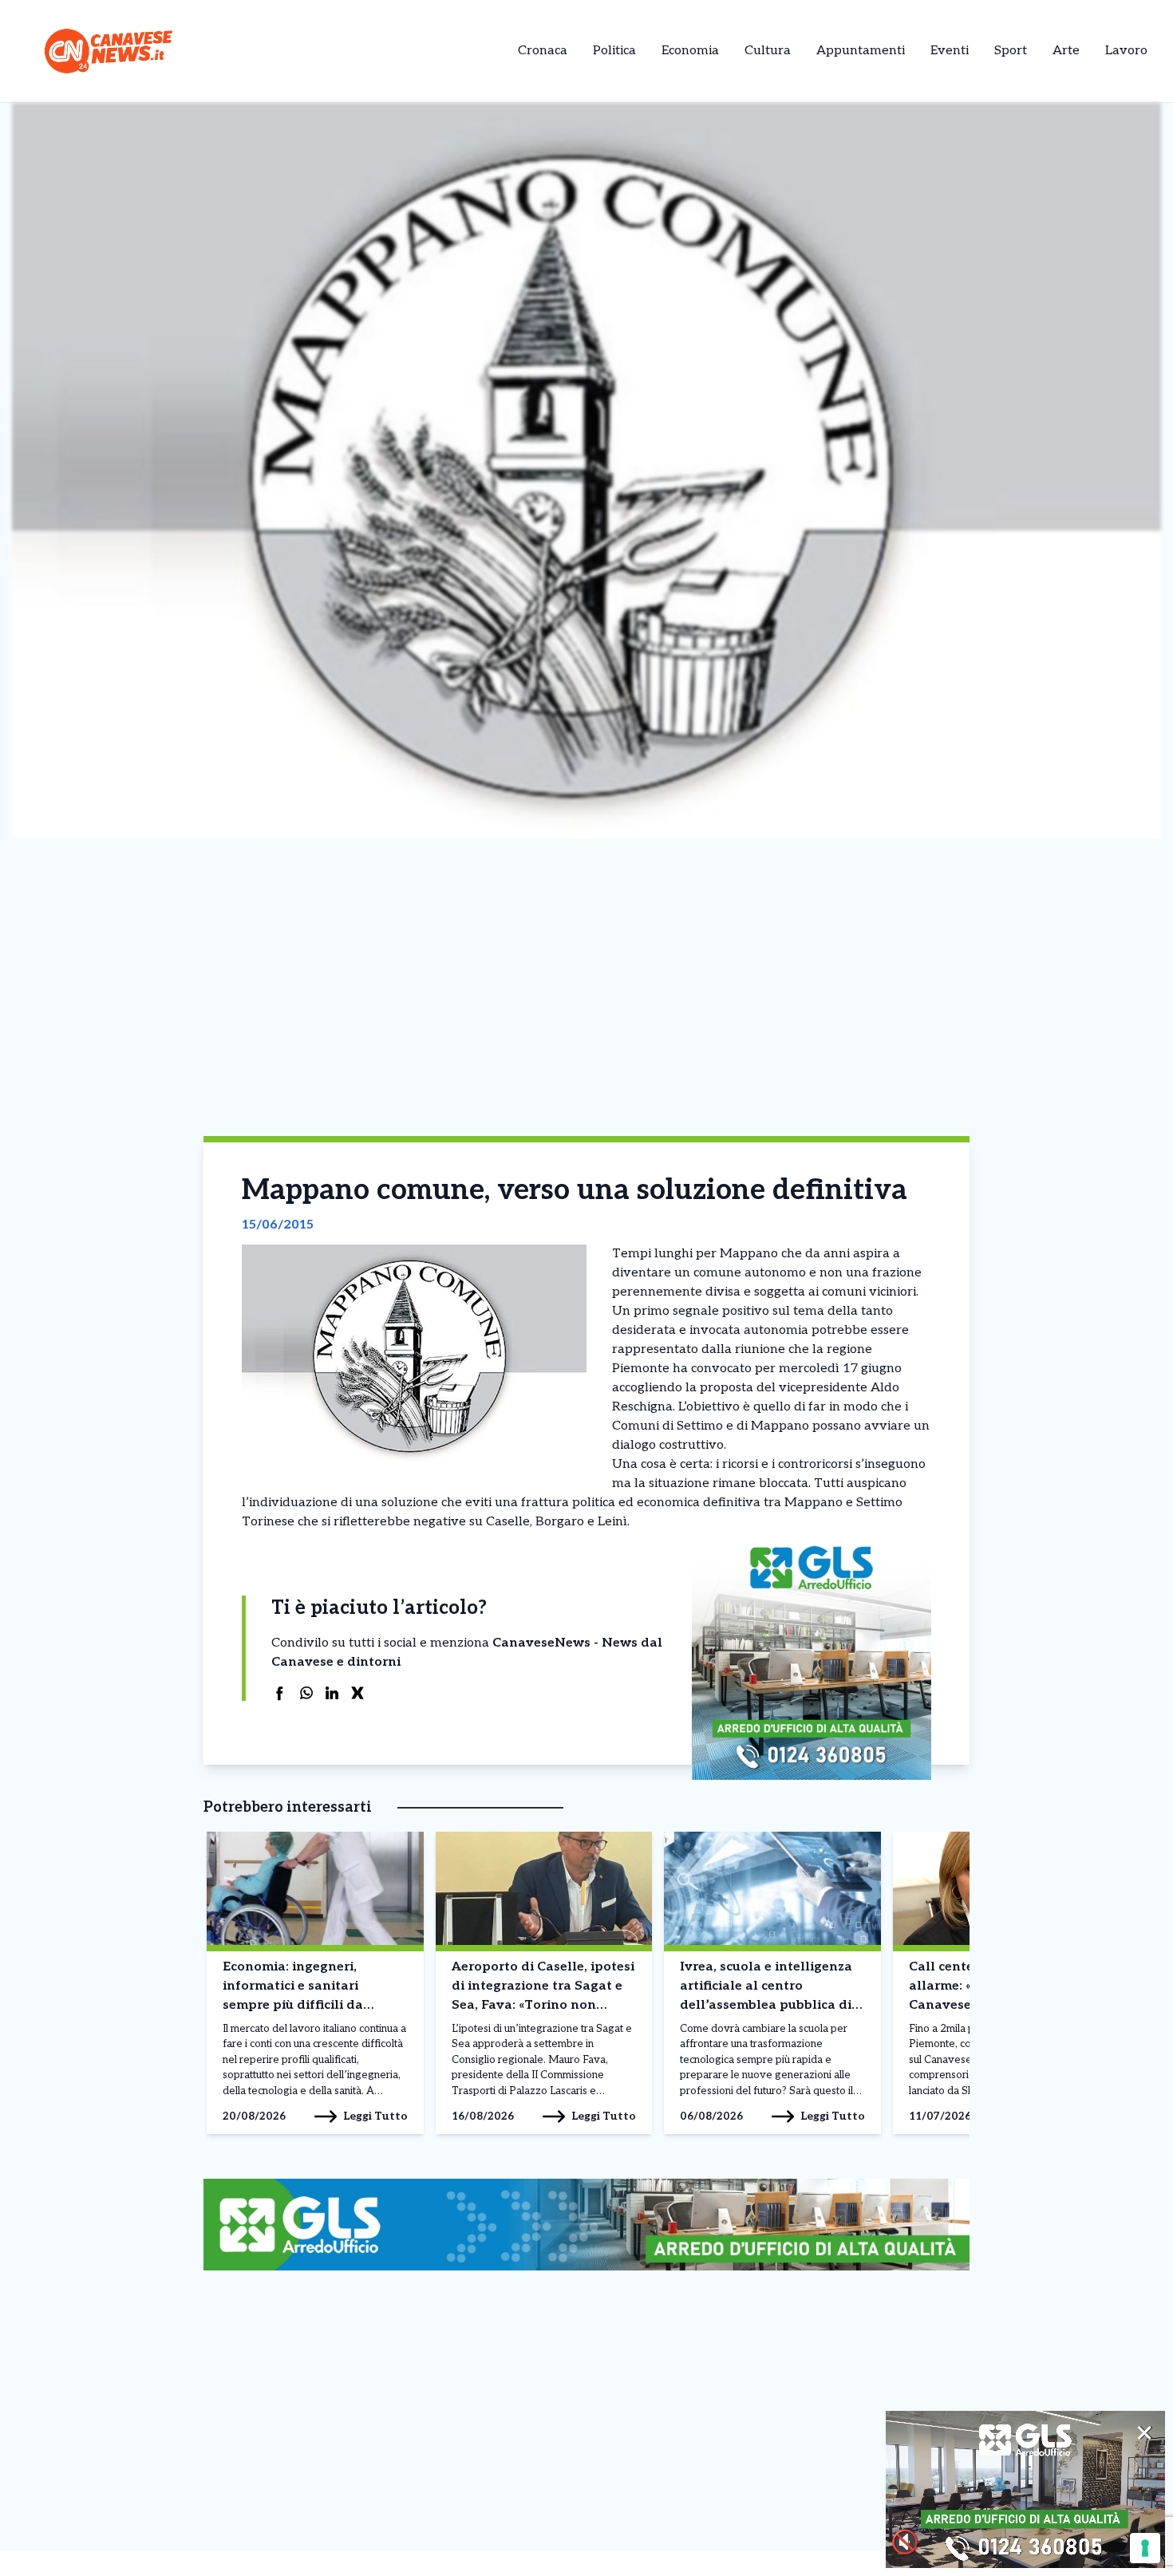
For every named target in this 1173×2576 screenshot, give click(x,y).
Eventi (950, 51)
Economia (690, 51)
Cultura (768, 51)
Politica (614, 51)
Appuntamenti (861, 51)
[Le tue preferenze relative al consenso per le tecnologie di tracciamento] (1145, 2548)
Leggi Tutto (375, 2116)
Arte (1066, 51)
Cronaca (543, 51)
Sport (1011, 51)
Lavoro (1126, 51)
